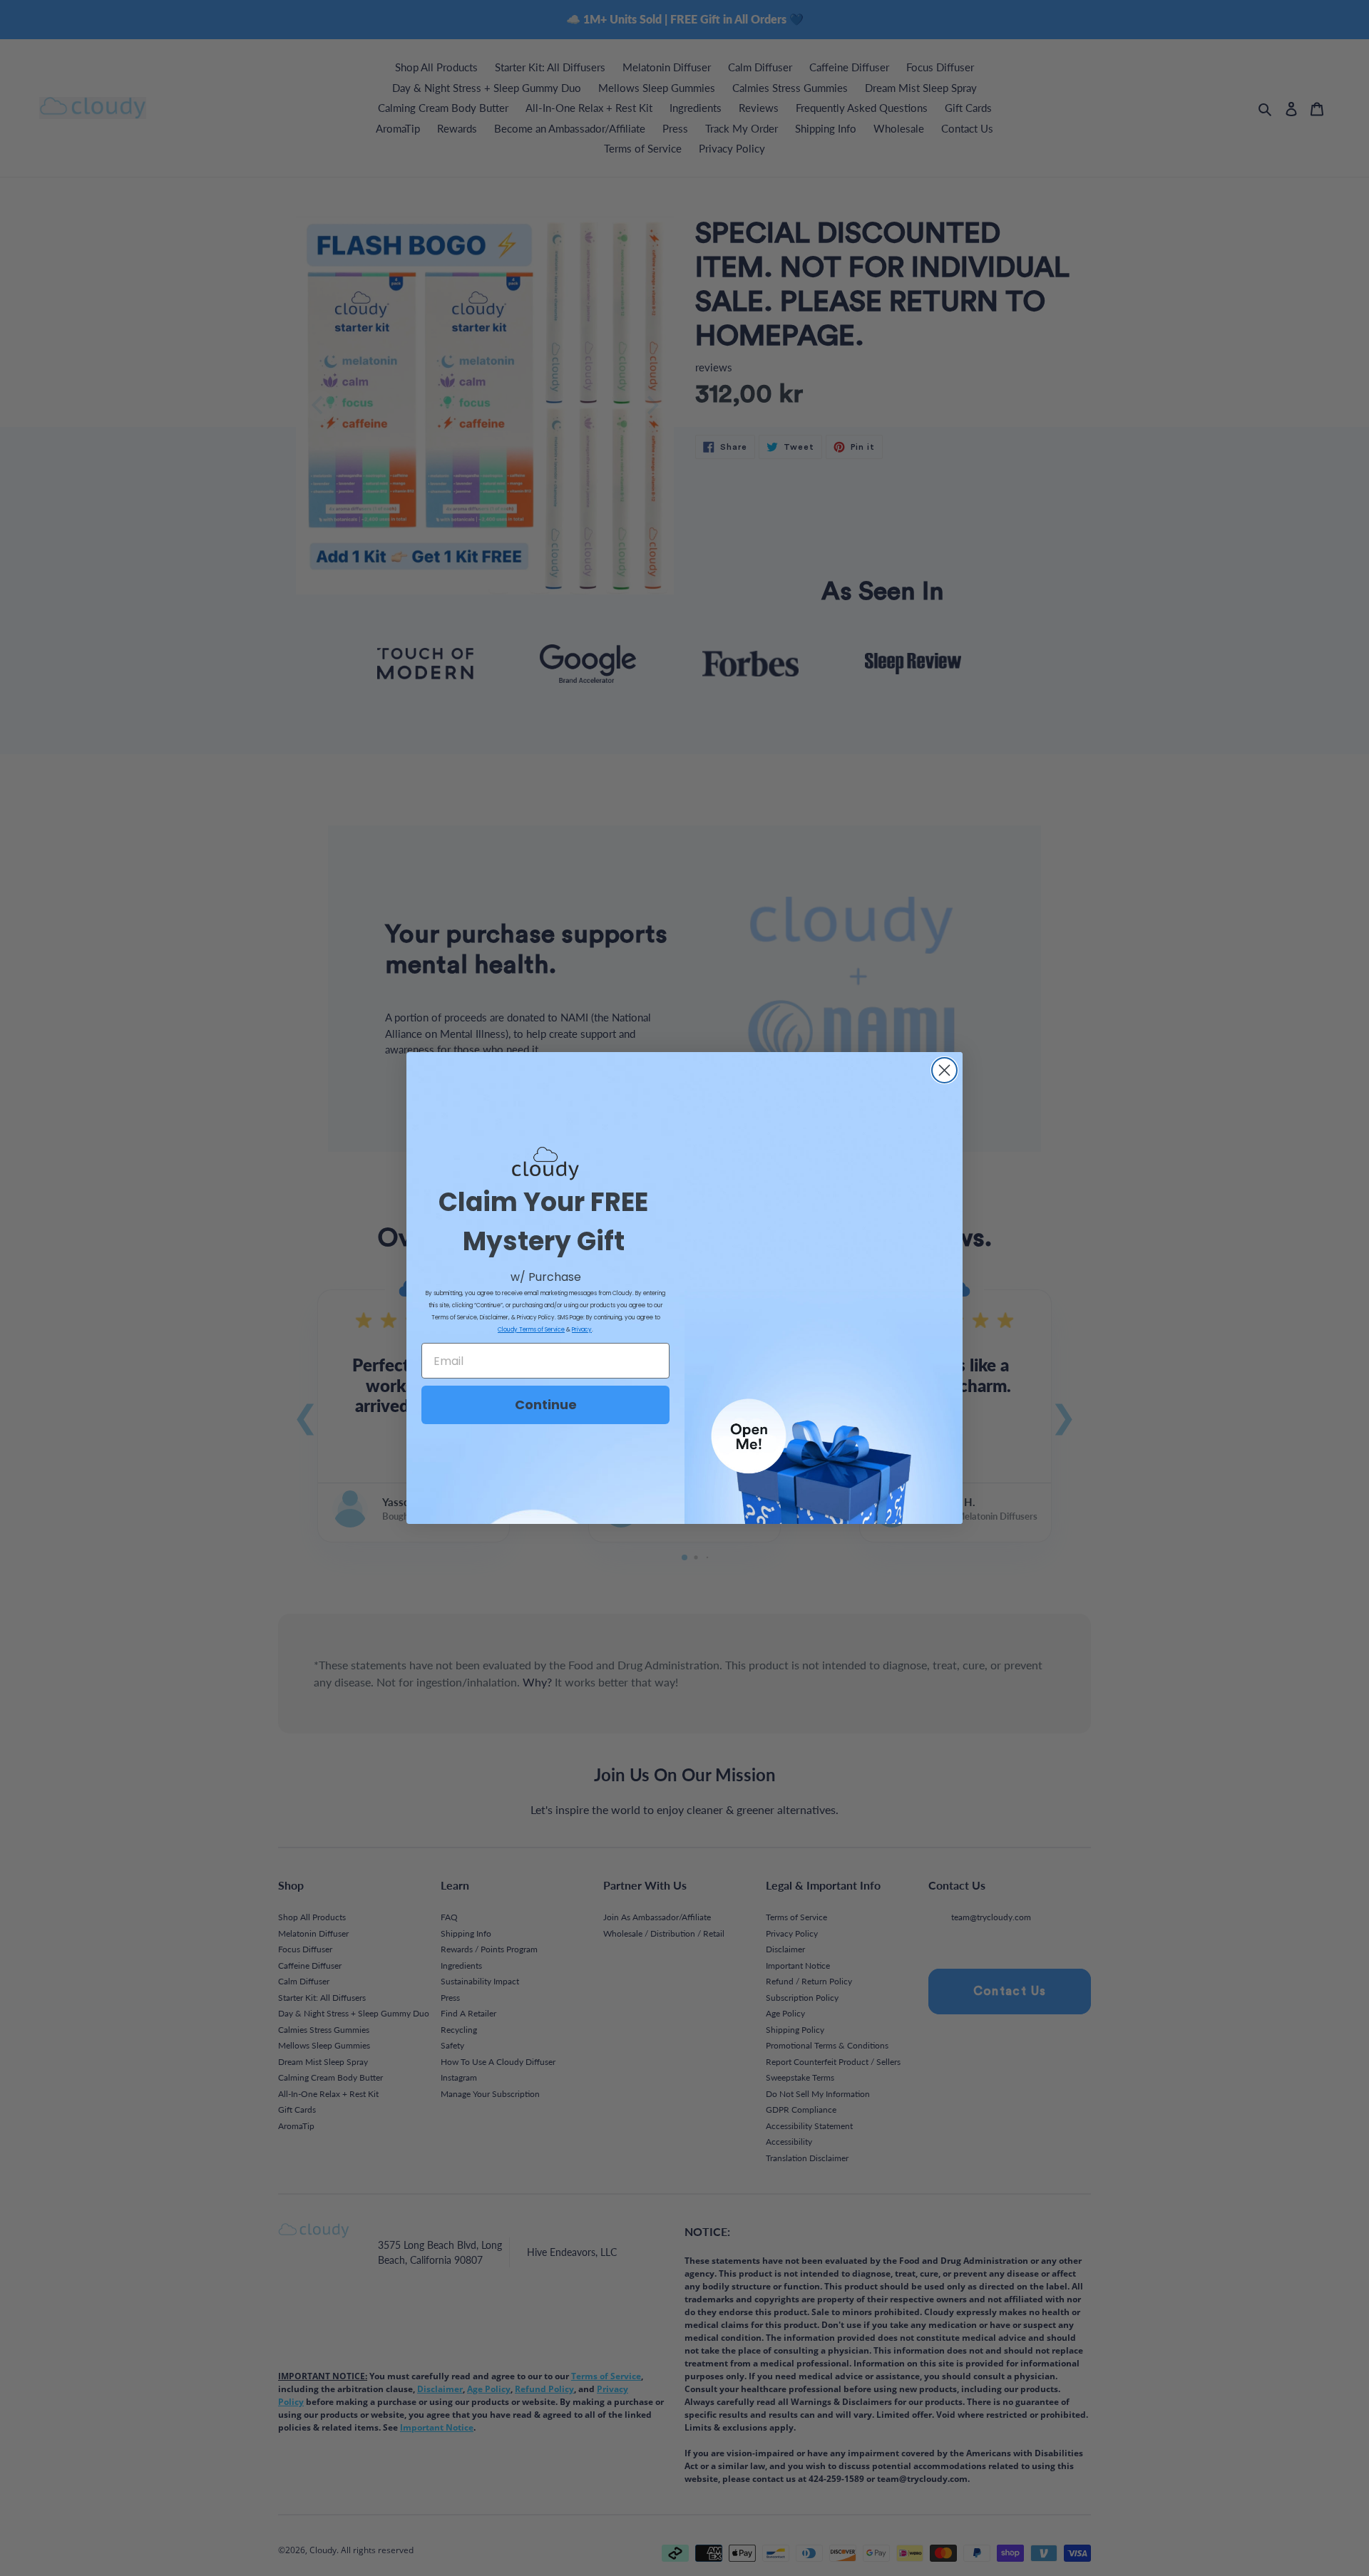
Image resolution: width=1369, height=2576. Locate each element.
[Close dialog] (944, 1070)
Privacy (582, 1330)
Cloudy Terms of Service (531, 1330)
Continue (546, 1405)
